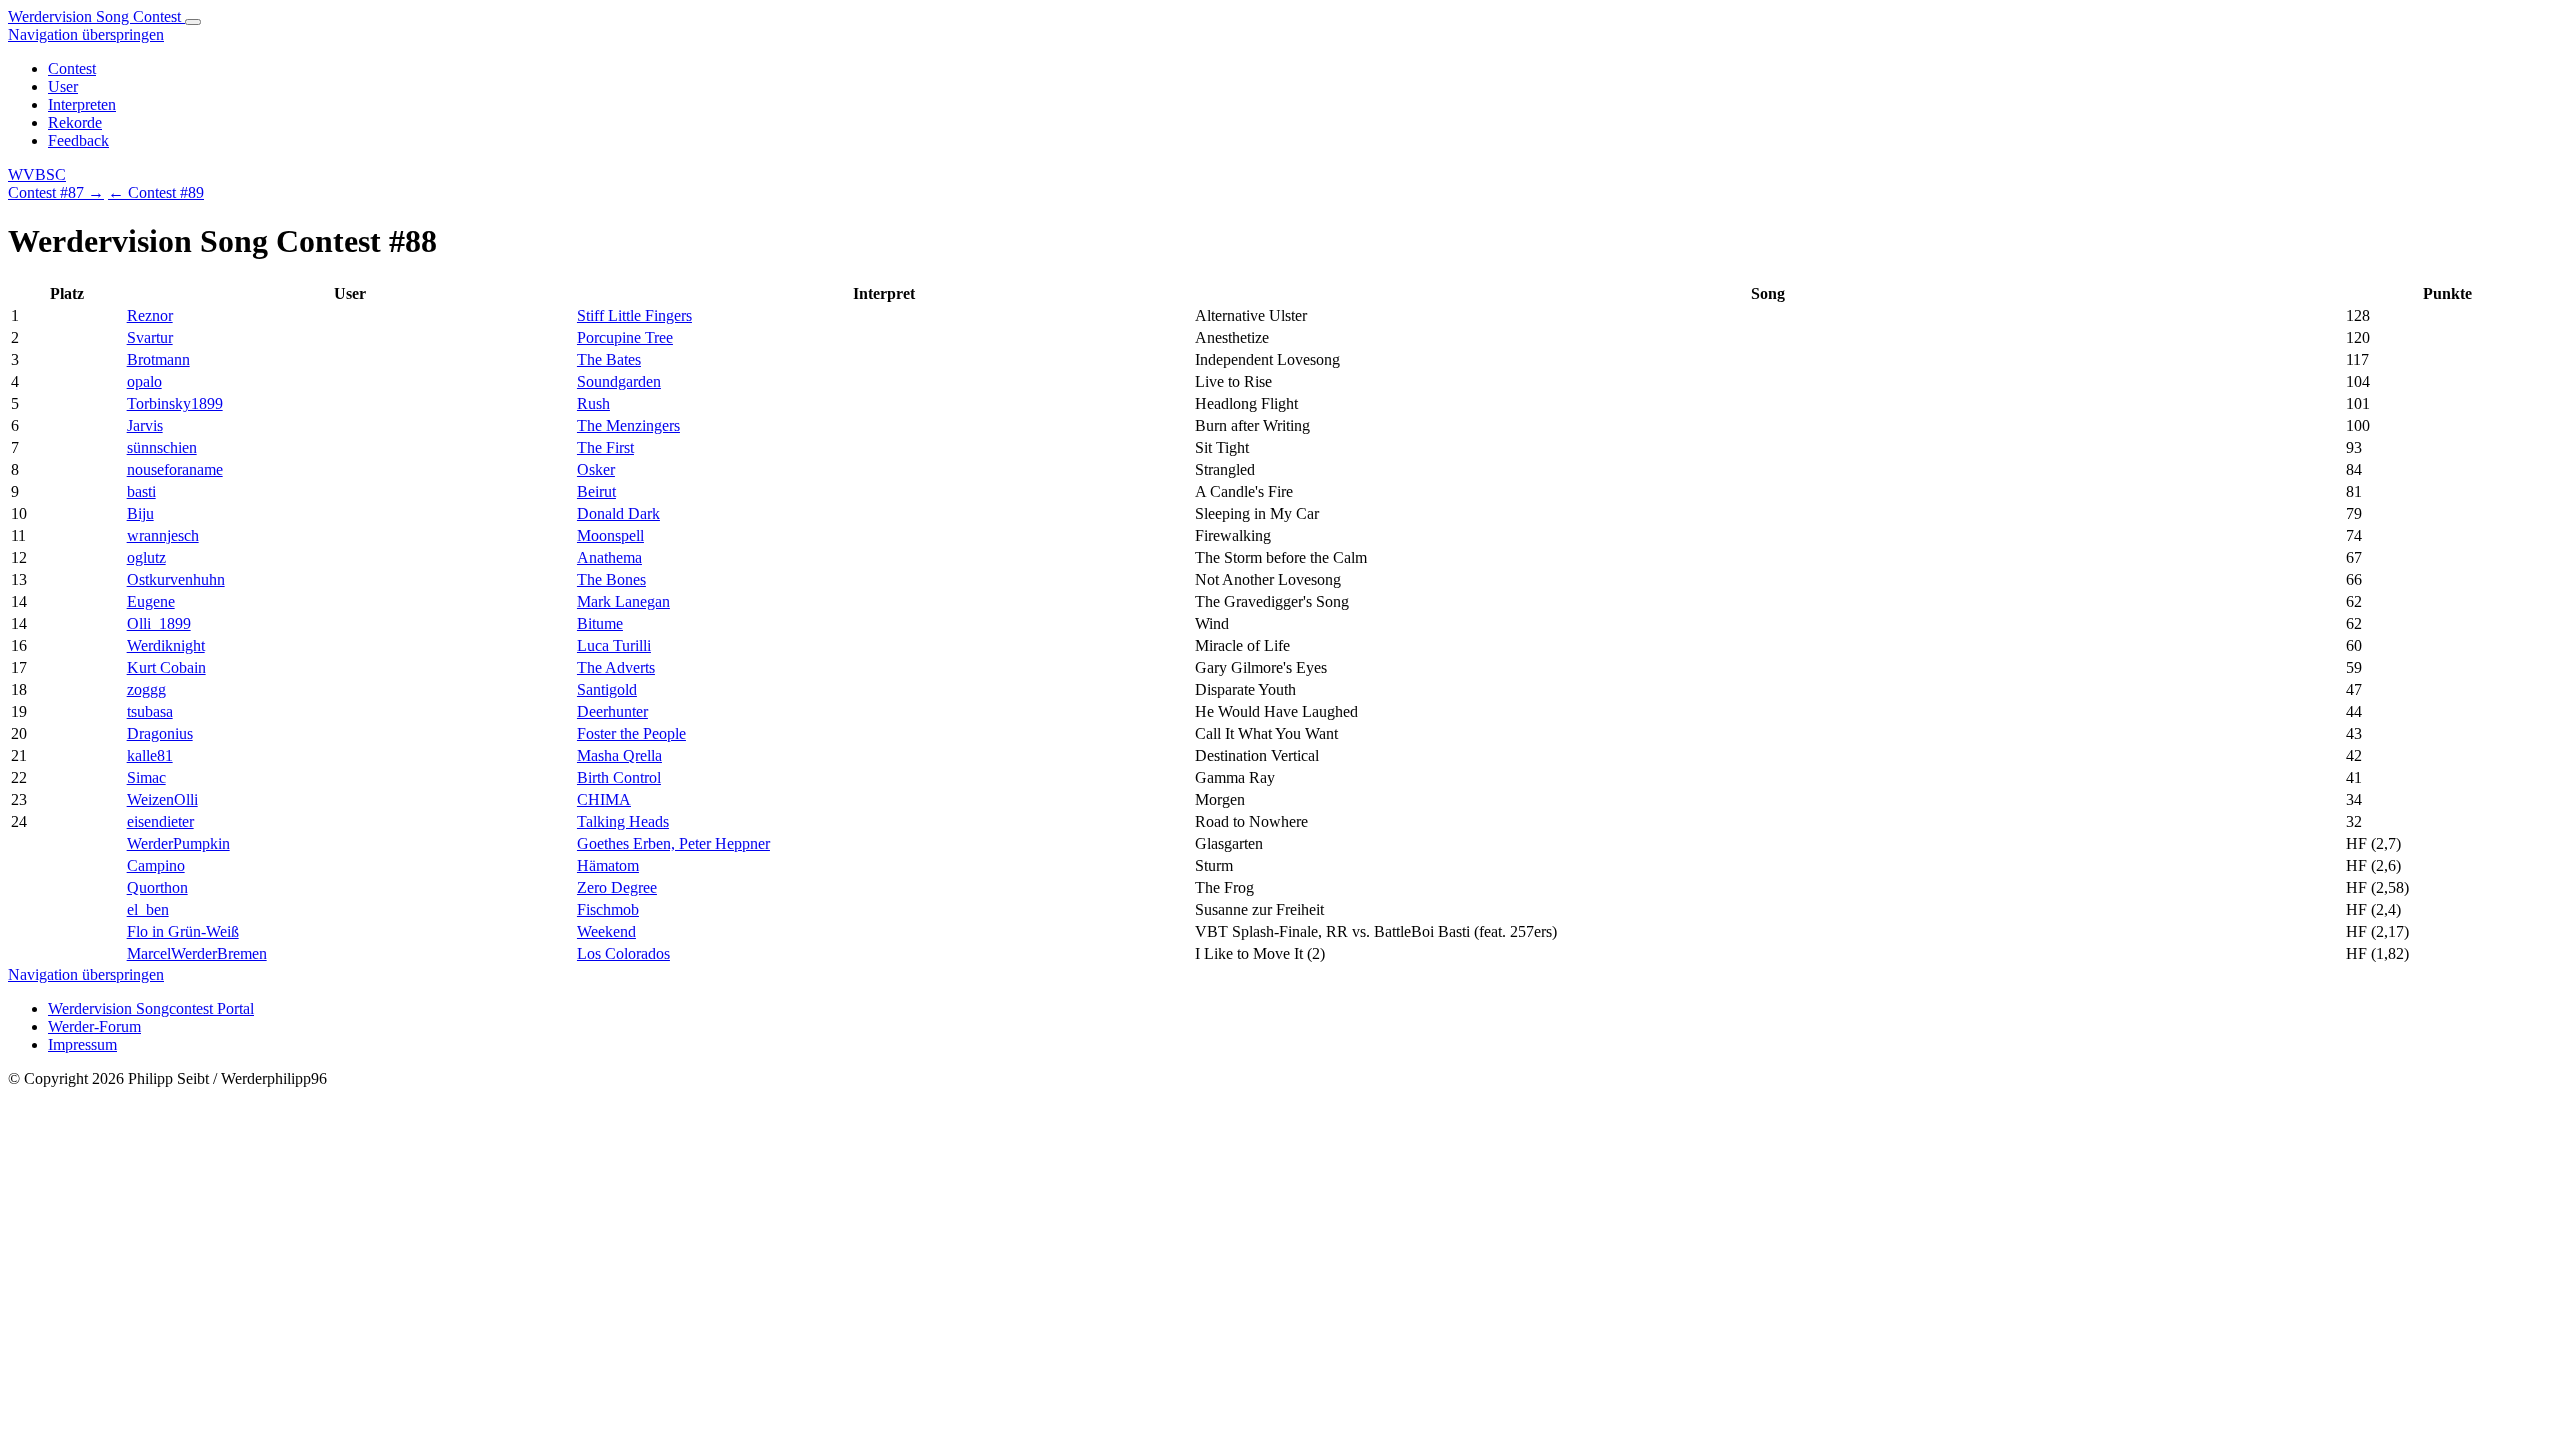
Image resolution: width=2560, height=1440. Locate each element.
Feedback (78, 140)
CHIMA (604, 799)
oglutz (146, 557)
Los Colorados (623, 953)
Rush (593, 403)
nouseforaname (175, 469)
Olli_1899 (159, 623)
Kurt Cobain (166, 667)
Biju (140, 513)
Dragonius (160, 733)
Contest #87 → (56, 192)
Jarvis (145, 425)
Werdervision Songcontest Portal (151, 1008)
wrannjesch (163, 535)
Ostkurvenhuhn (176, 579)
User (63, 86)
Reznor (150, 315)
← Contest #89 (156, 192)
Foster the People (631, 733)
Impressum (82, 1044)
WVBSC (37, 174)
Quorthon (157, 887)
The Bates (609, 359)
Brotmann (158, 359)
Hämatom (608, 865)
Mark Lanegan (623, 601)
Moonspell (610, 535)
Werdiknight (166, 645)
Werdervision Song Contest (96, 16)
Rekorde (75, 122)
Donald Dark (618, 513)
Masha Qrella (619, 755)
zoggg (146, 689)
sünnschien (162, 447)
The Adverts (616, 667)
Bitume (600, 623)
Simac (146, 777)
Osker (596, 469)
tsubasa (150, 711)
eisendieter (160, 821)
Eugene (151, 601)
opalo (144, 381)
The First (605, 447)
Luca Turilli (614, 645)
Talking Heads (623, 821)
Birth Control (619, 777)
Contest (72, 68)
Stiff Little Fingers (634, 315)
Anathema (609, 557)
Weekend (606, 931)
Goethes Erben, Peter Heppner (673, 843)
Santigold (607, 689)
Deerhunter (612, 711)
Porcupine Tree (625, 337)
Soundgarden (619, 381)
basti (141, 491)
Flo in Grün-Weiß (183, 931)
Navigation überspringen (86, 34)
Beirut (596, 491)
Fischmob (608, 909)
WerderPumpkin (178, 843)
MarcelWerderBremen (197, 953)
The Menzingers (628, 425)
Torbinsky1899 (175, 403)
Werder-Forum (94, 1026)
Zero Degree (617, 887)
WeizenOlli (162, 799)
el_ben (148, 909)
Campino (156, 865)
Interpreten (82, 104)
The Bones (611, 579)
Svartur (150, 337)
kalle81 (150, 755)
